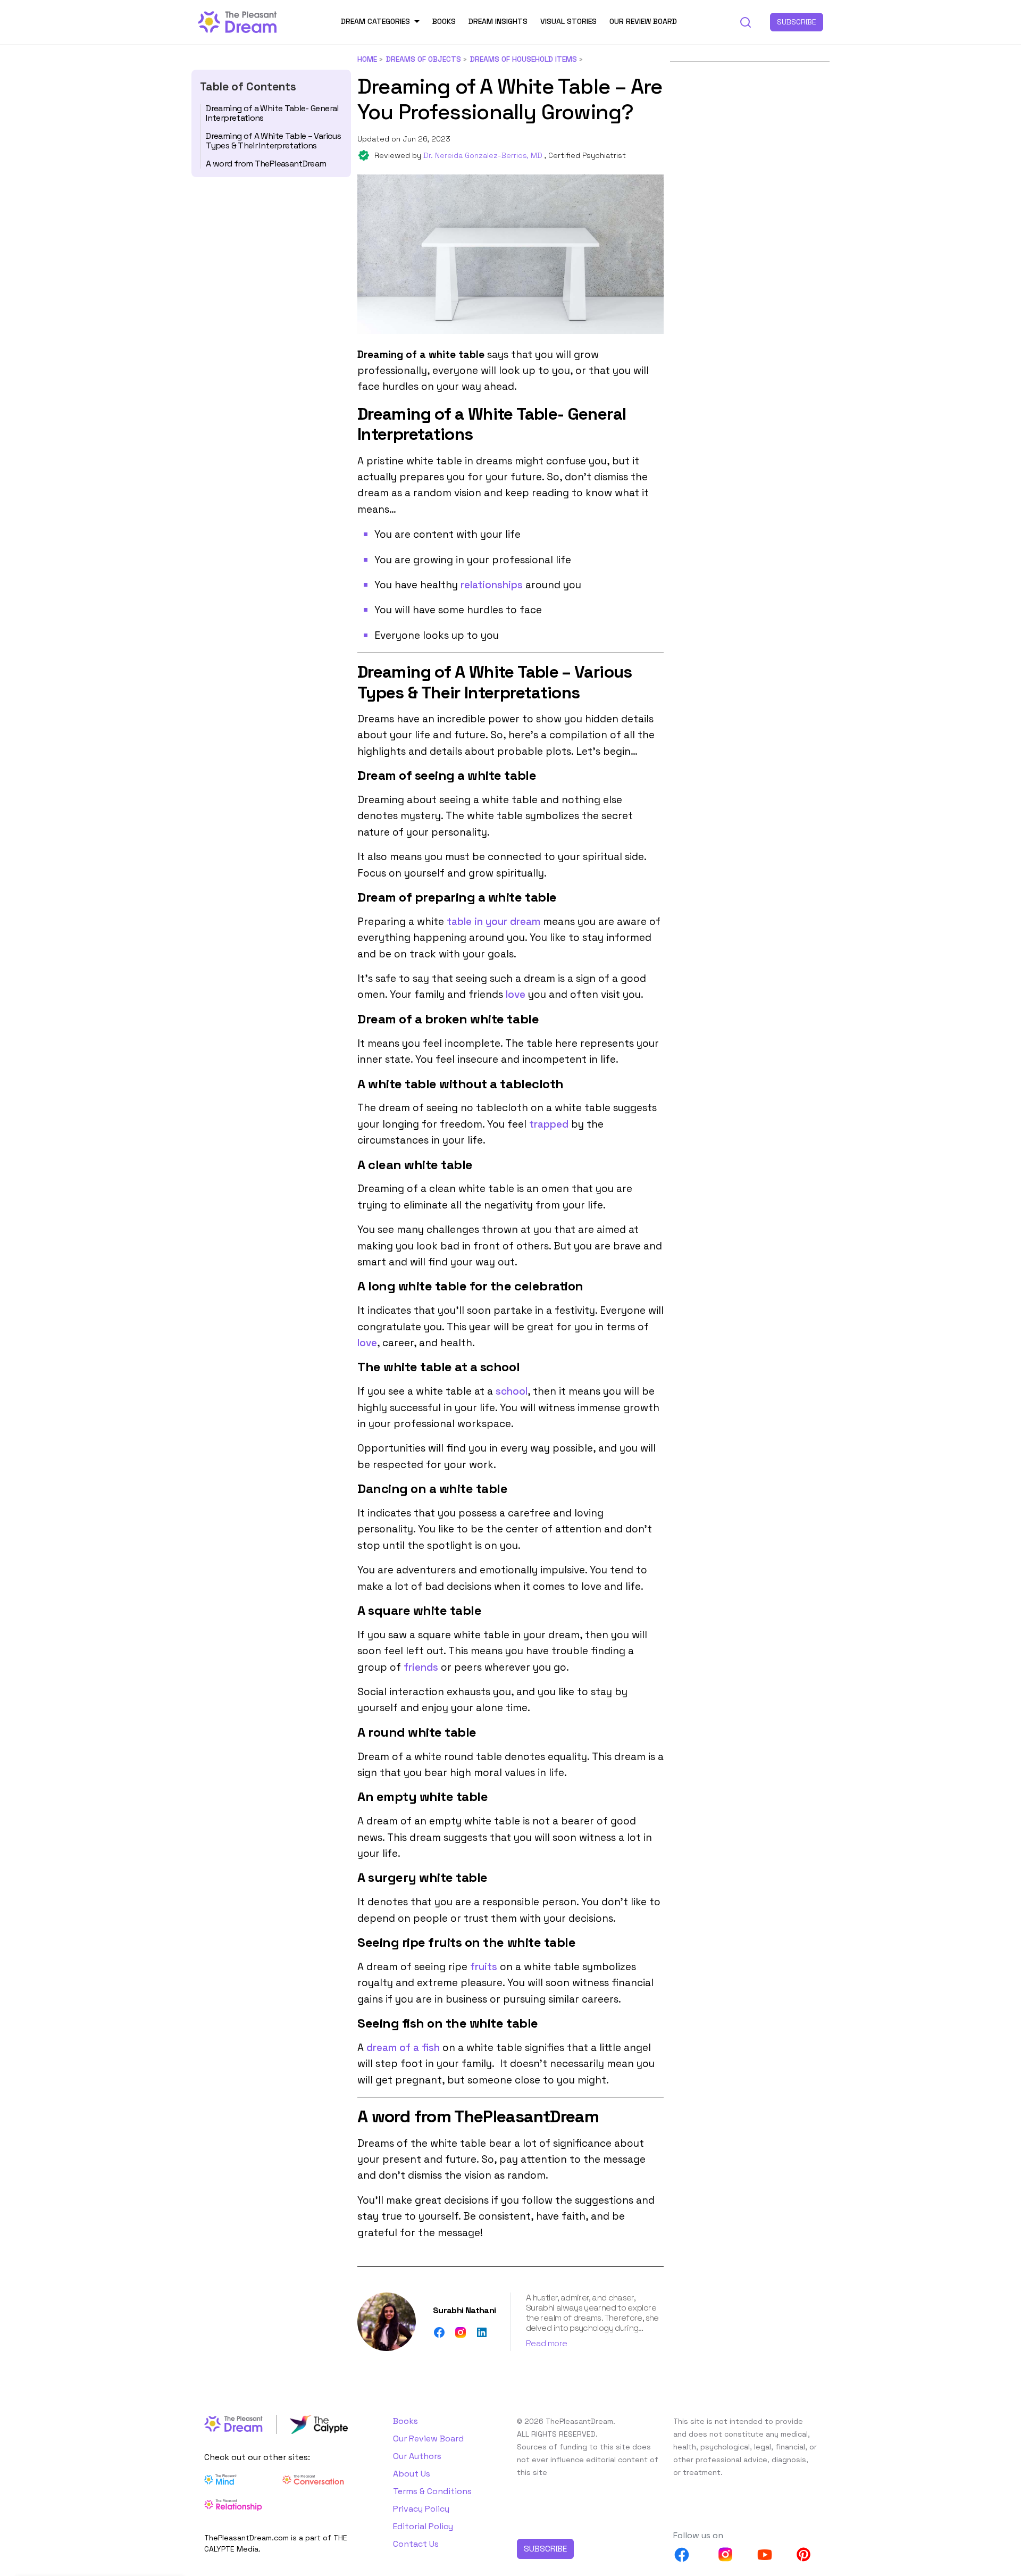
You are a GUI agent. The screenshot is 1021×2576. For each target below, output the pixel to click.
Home (367, 59)
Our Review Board (643, 21)
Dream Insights (498, 21)
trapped (549, 1124)
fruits (484, 1967)
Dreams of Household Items (524, 59)
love (516, 994)
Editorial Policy (423, 2526)
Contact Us (416, 2544)
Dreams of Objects (424, 59)
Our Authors (417, 2456)
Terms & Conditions (432, 2491)
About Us (412, 2474)
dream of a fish (403, 2048)
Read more (546, 2343)
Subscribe (797, 22)
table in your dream (493, 922)
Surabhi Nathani (464, 2310)
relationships (492, 585)
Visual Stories (568, 21)
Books (444, 21)
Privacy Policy (421, 2509)
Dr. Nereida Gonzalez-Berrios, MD (484, 155)
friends (421, 1667)
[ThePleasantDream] (238, 21)
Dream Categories (375, 21)
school (512, 1391)
